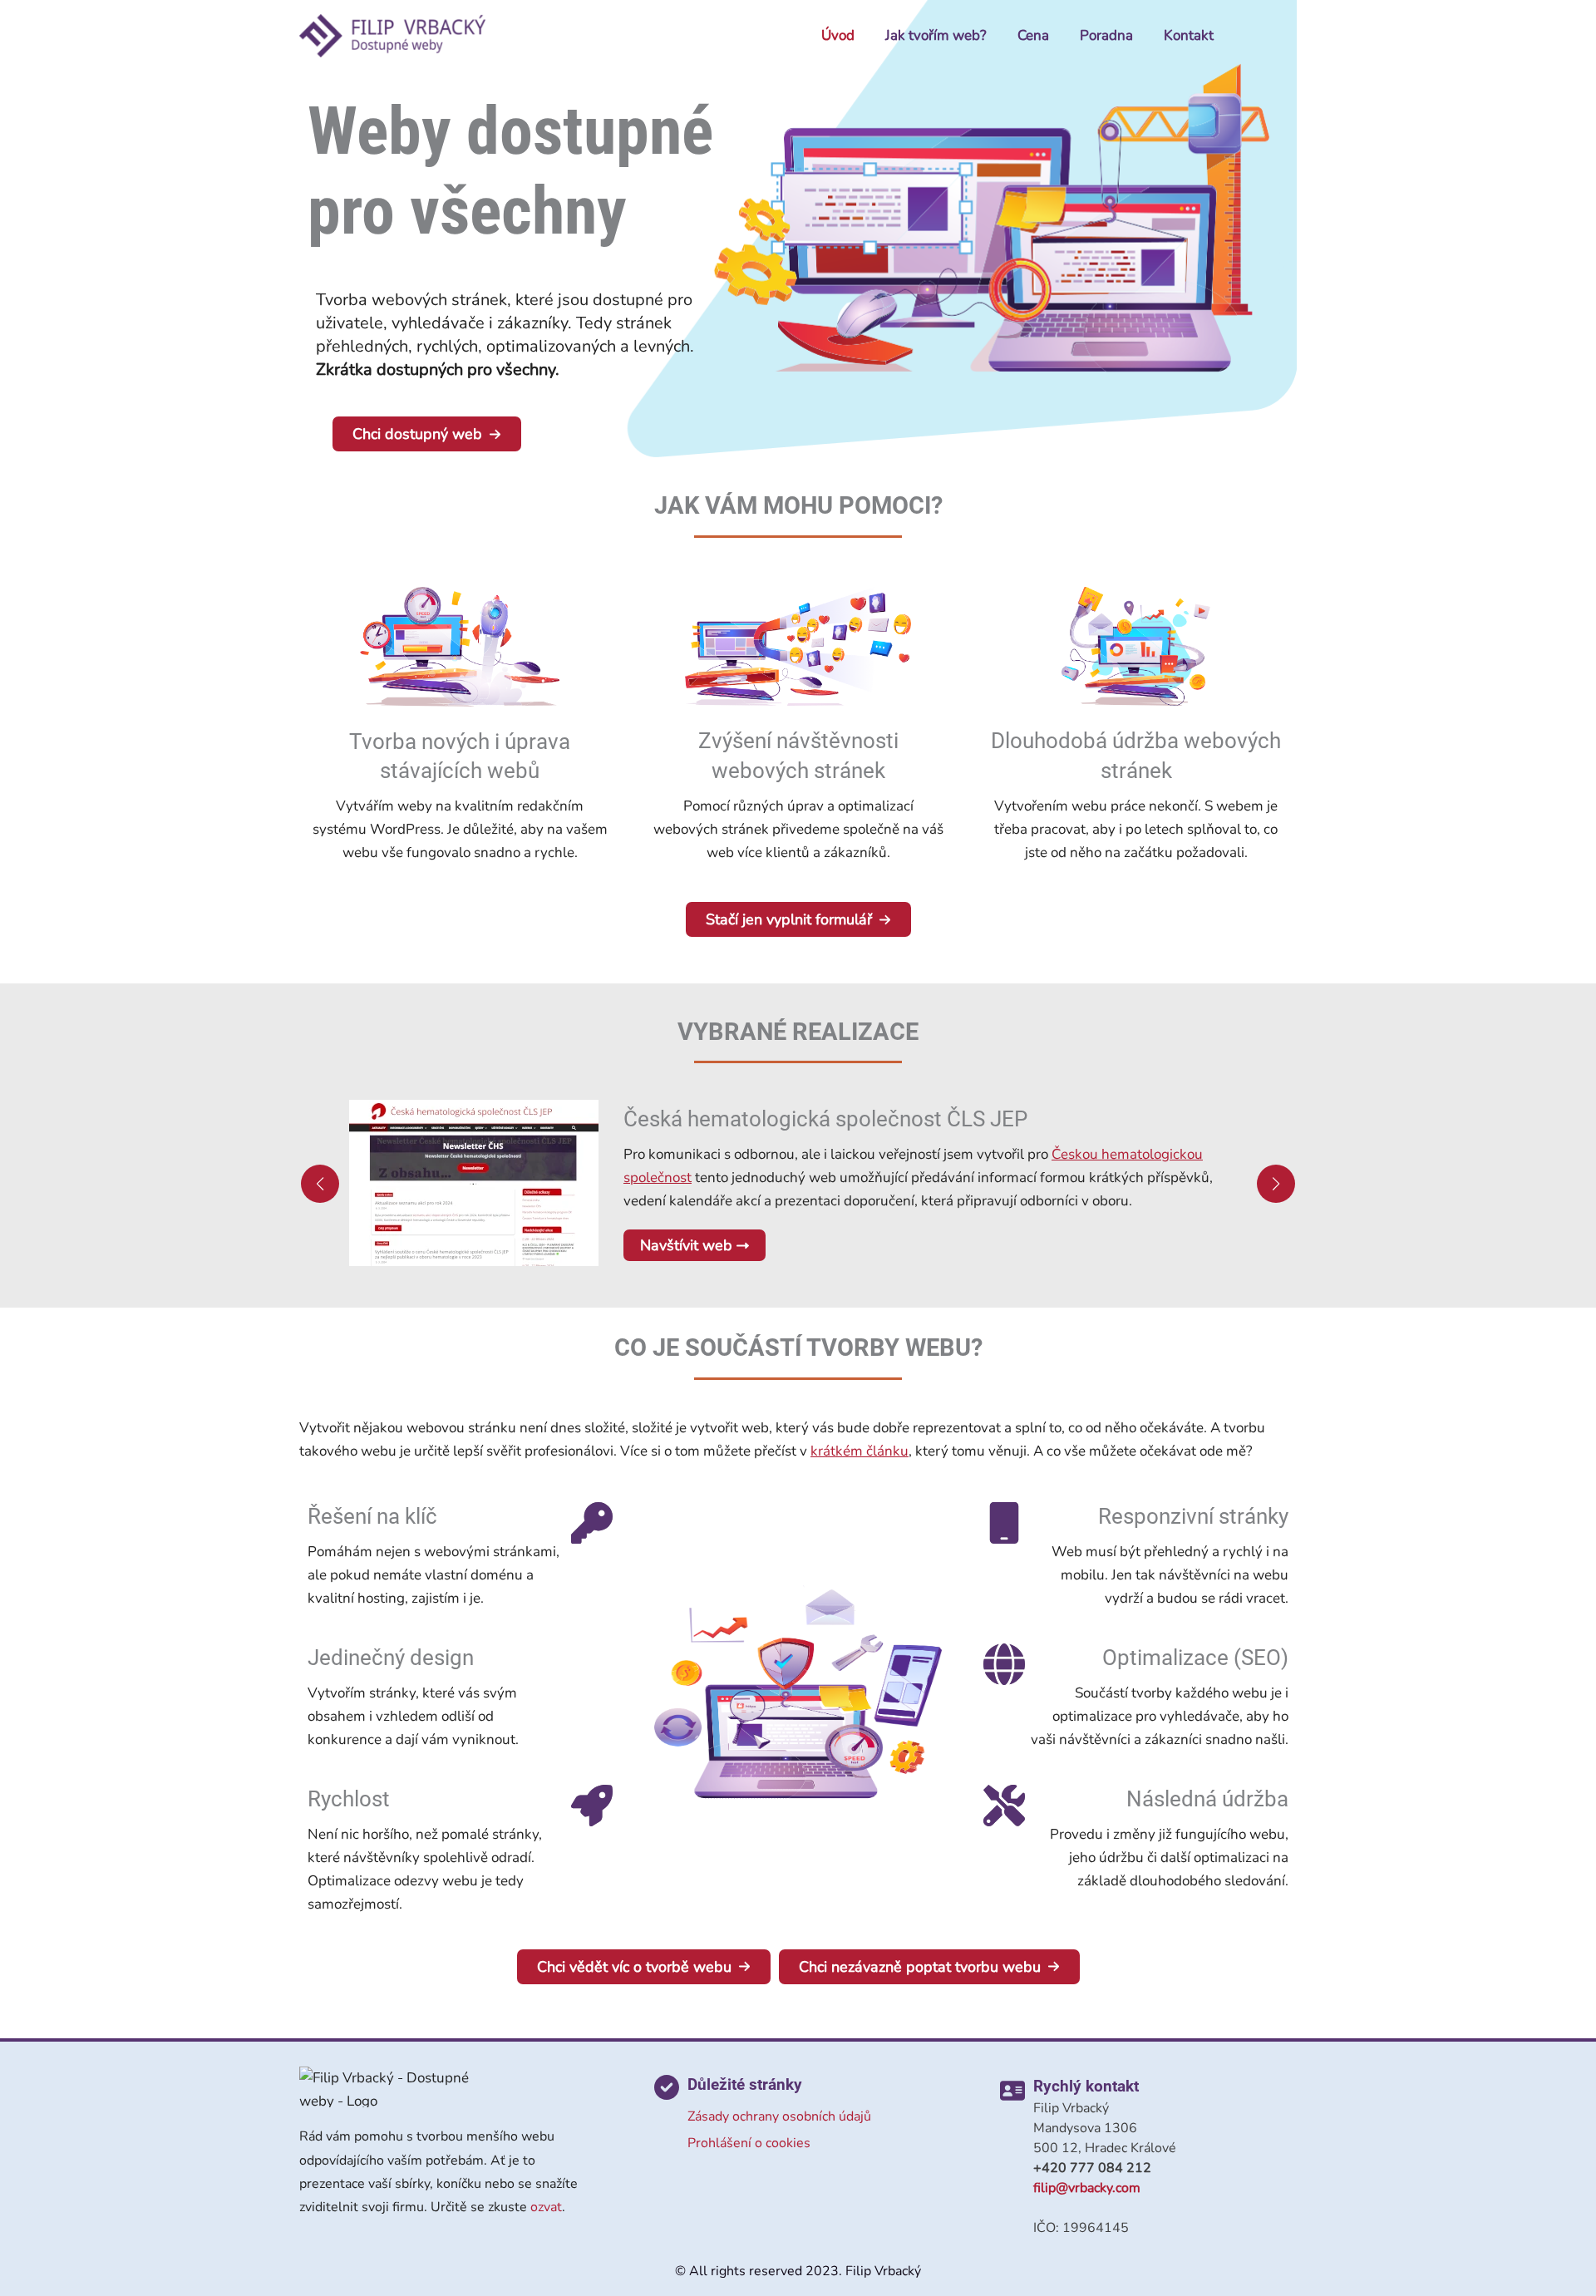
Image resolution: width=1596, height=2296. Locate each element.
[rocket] (592, 1806)
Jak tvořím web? (936, 35)
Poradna (1106, 35)
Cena (1033, 35)
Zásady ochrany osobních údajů (779, 2116)
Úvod (838, 35)
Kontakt (1189, 35)
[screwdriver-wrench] (1004, 1806)
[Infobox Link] (460, 734)
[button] (427, 434)
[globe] (1004, 1664)
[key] (592, 1523)
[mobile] (1004, 1523)
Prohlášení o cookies (749, 2143)
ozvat (546, 2207)
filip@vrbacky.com (1087, 2188)
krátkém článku (860, 1451)
